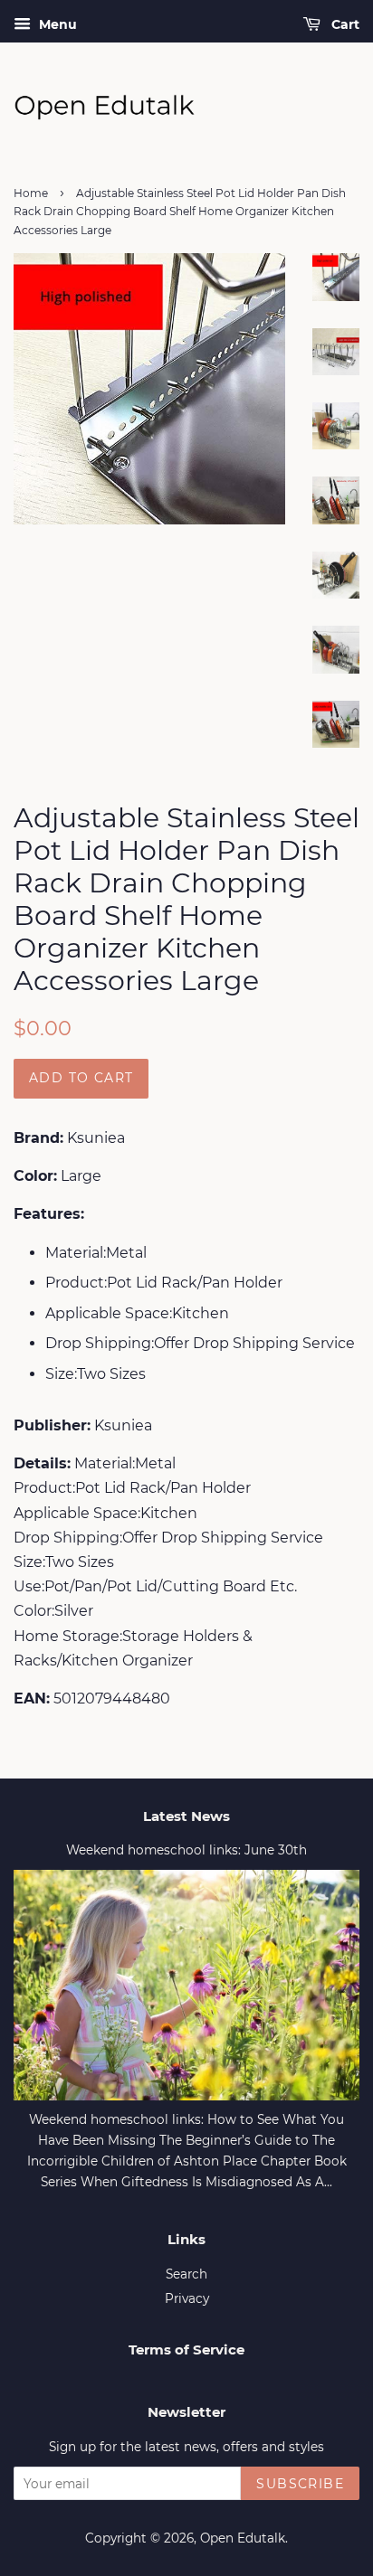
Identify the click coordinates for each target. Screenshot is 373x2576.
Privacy (187, 2298)
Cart (344, 24)
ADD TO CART (81, 1078)
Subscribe (300, 2484)
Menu (56, 24)
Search (186, 2274)
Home (31, 193)
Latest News (186, 1816)
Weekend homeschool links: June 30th (186, 1850)
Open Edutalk (243, 2538)
